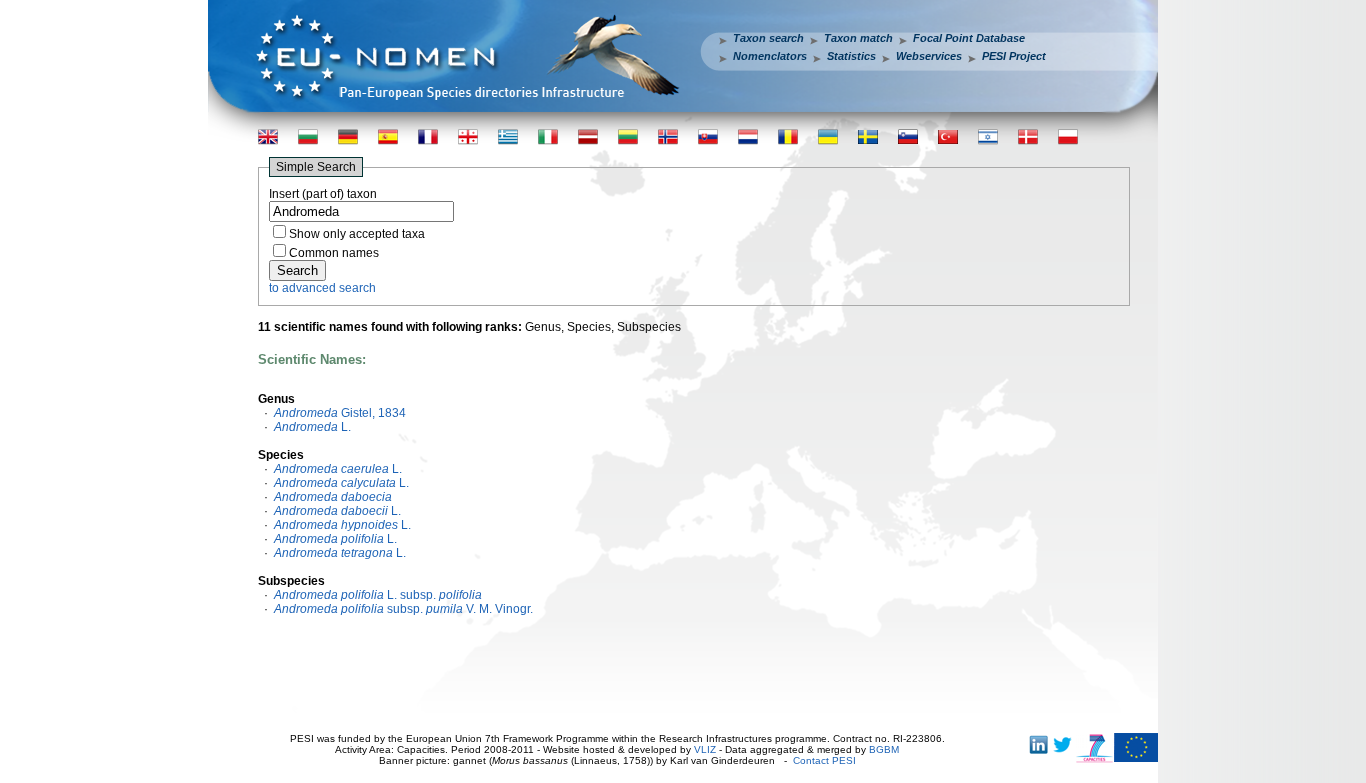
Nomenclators (770, 56)
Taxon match (858, 38)
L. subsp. (378, 595)
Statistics (851, 56)
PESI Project (1014, 56)
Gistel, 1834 (340, 413)
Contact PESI (824, 760)
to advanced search (322, 288)
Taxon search (768, 38)
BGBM (884, 749)
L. (312, 427)
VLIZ (705, 749)
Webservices (929, 56)
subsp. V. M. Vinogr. (403, 609)
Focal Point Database (969, 38)
